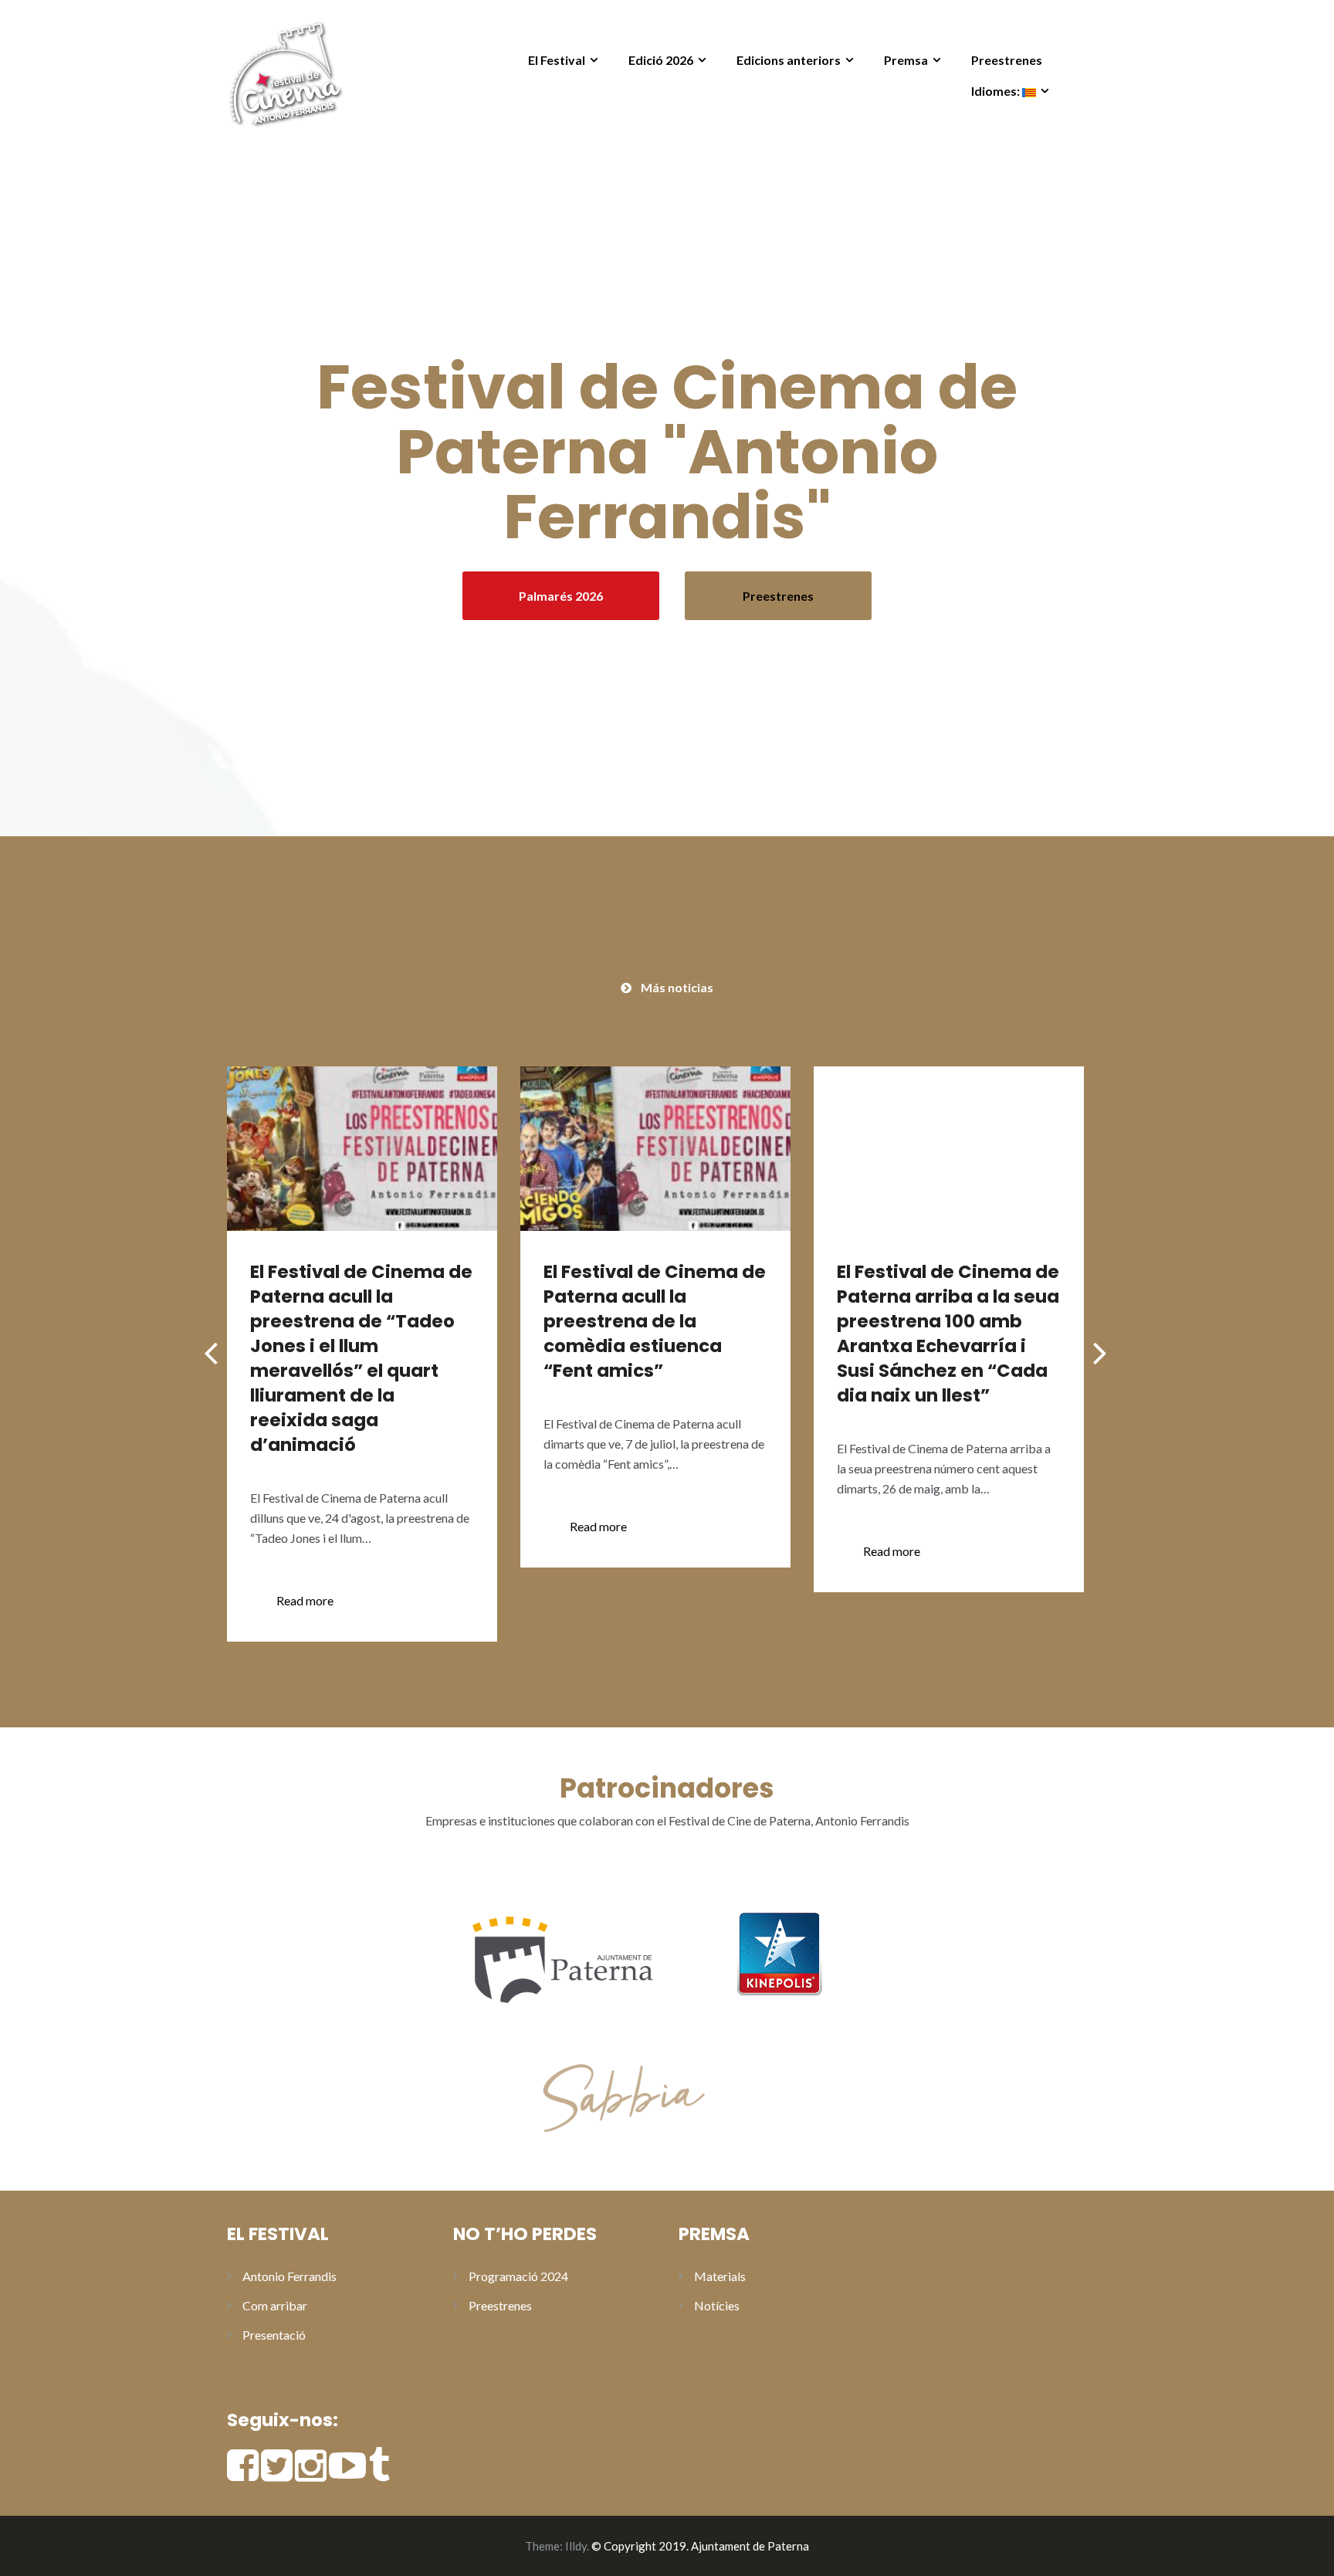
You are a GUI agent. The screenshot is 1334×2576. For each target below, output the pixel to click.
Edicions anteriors (789, 60)
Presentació (274, 2335)
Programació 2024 (518, 2276)
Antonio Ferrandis (289, 2276)
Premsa (906, 60)
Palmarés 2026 (561, 596)
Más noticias (677, 987)
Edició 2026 (661, 60)
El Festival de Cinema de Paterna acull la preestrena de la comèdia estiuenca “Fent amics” (655, 1321)
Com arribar (275, 2305)
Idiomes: (997, 91)
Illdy (576, 2546)
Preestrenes (1007, 60)
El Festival (557, 60)
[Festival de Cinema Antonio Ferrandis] (285, 71)
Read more (305, 1600)
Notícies (717, 2305)
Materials (720, 2276)
